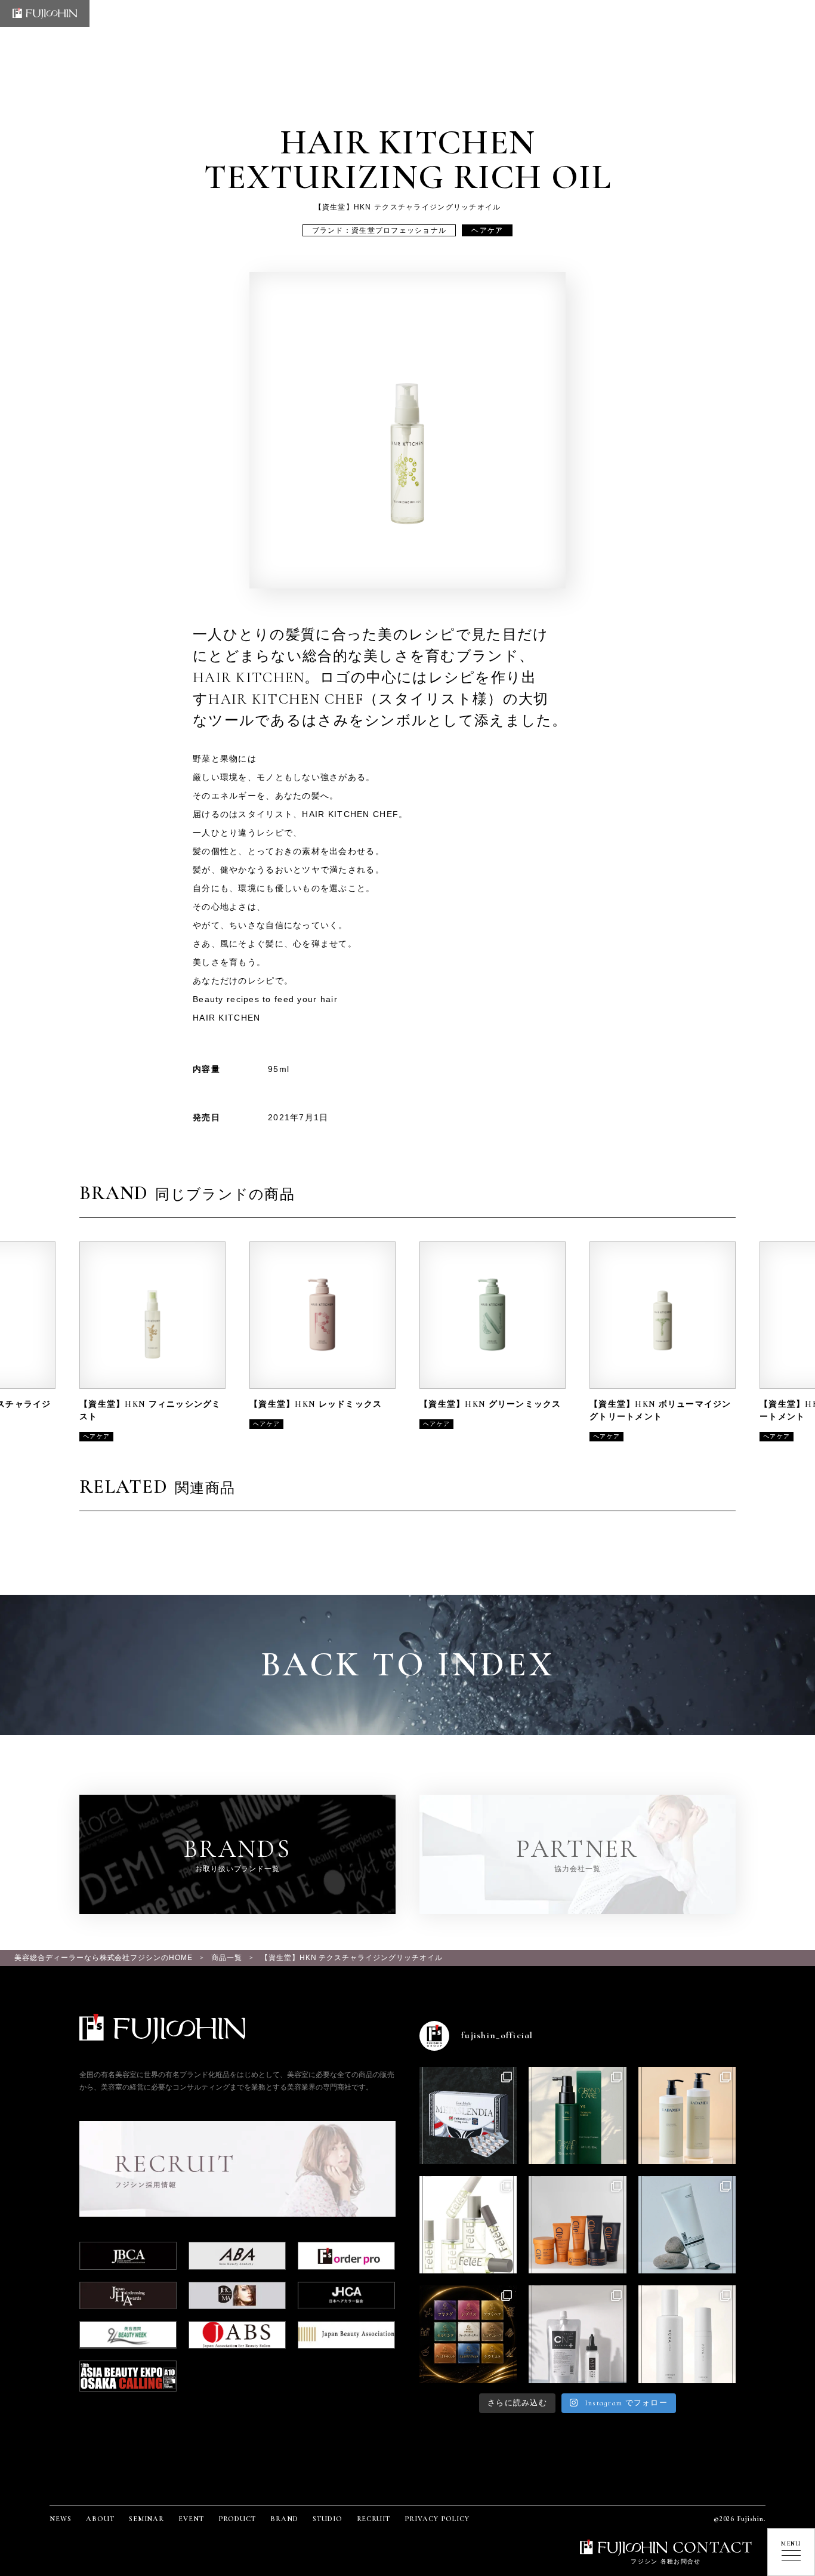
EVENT (191, 2519)
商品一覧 (227, 1958)
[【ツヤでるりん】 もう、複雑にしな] (468, 2334)
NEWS (61, 2519)
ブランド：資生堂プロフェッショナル (379, 230)
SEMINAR (147, 2519)
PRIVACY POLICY (437, 2519)
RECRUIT (374, 2519)
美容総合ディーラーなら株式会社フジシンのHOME (104, 1958)
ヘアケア (487, 230)
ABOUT (100, 2519)
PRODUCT (237, 2519)
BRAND (284, 2519)
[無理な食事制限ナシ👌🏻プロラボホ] (468, 2116)
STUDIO (328, 2519)
